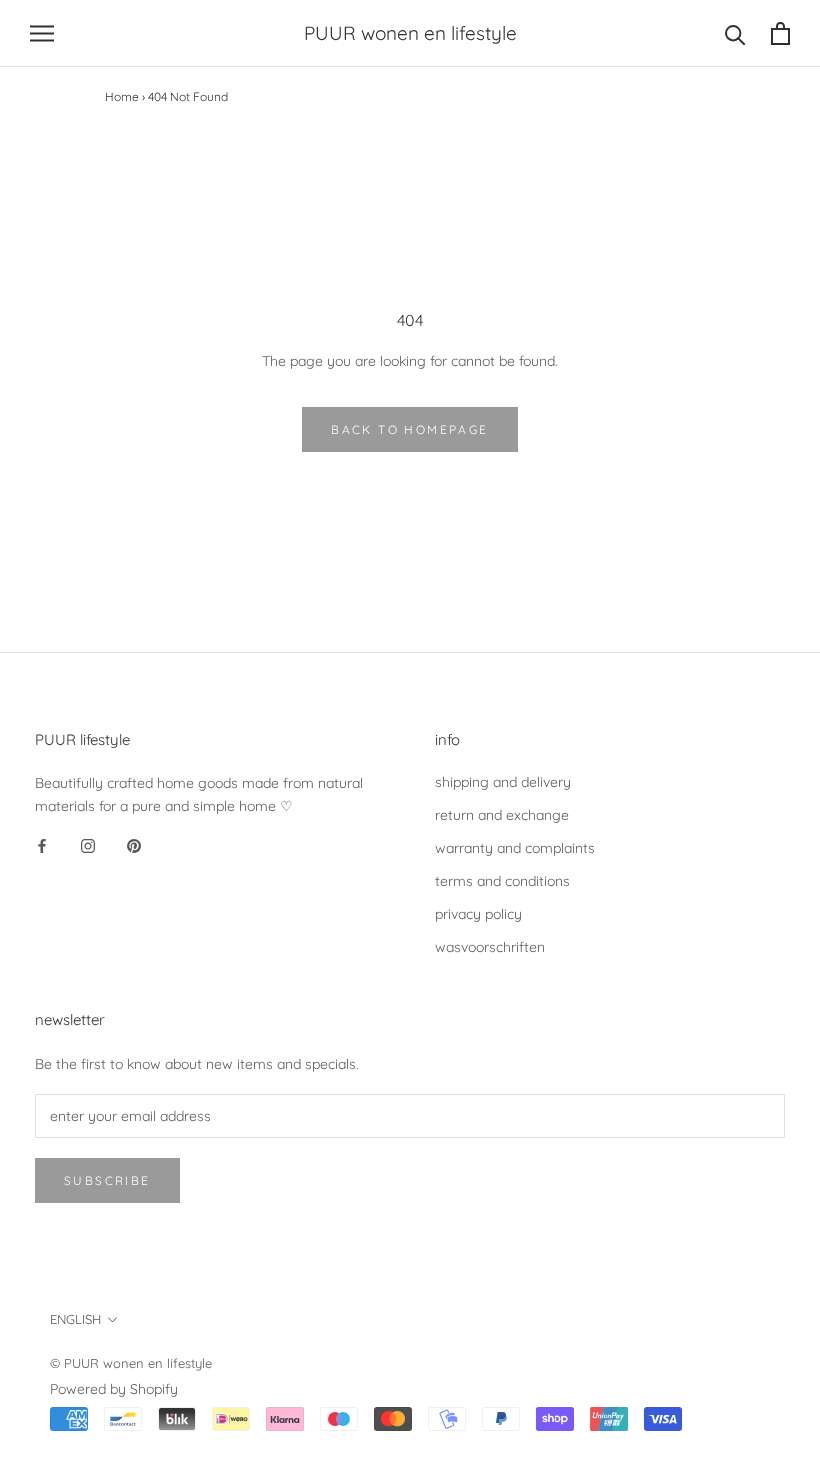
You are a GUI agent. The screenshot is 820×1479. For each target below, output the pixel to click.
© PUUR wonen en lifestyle (131, 1363)
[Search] (735, 33)
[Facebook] (42, 846)
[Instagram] (88, 846)
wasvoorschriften (490, 947)
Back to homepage (409, 429)
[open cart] (780, 33)
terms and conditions (502, 881)
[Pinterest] (134, 846)
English (75, 1319)
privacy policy (478, 914)
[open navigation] (42, 33)
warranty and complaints (515, 848)
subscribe (107, 1180)
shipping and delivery (503, 782)
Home (122, 96)
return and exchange (502, 815)
